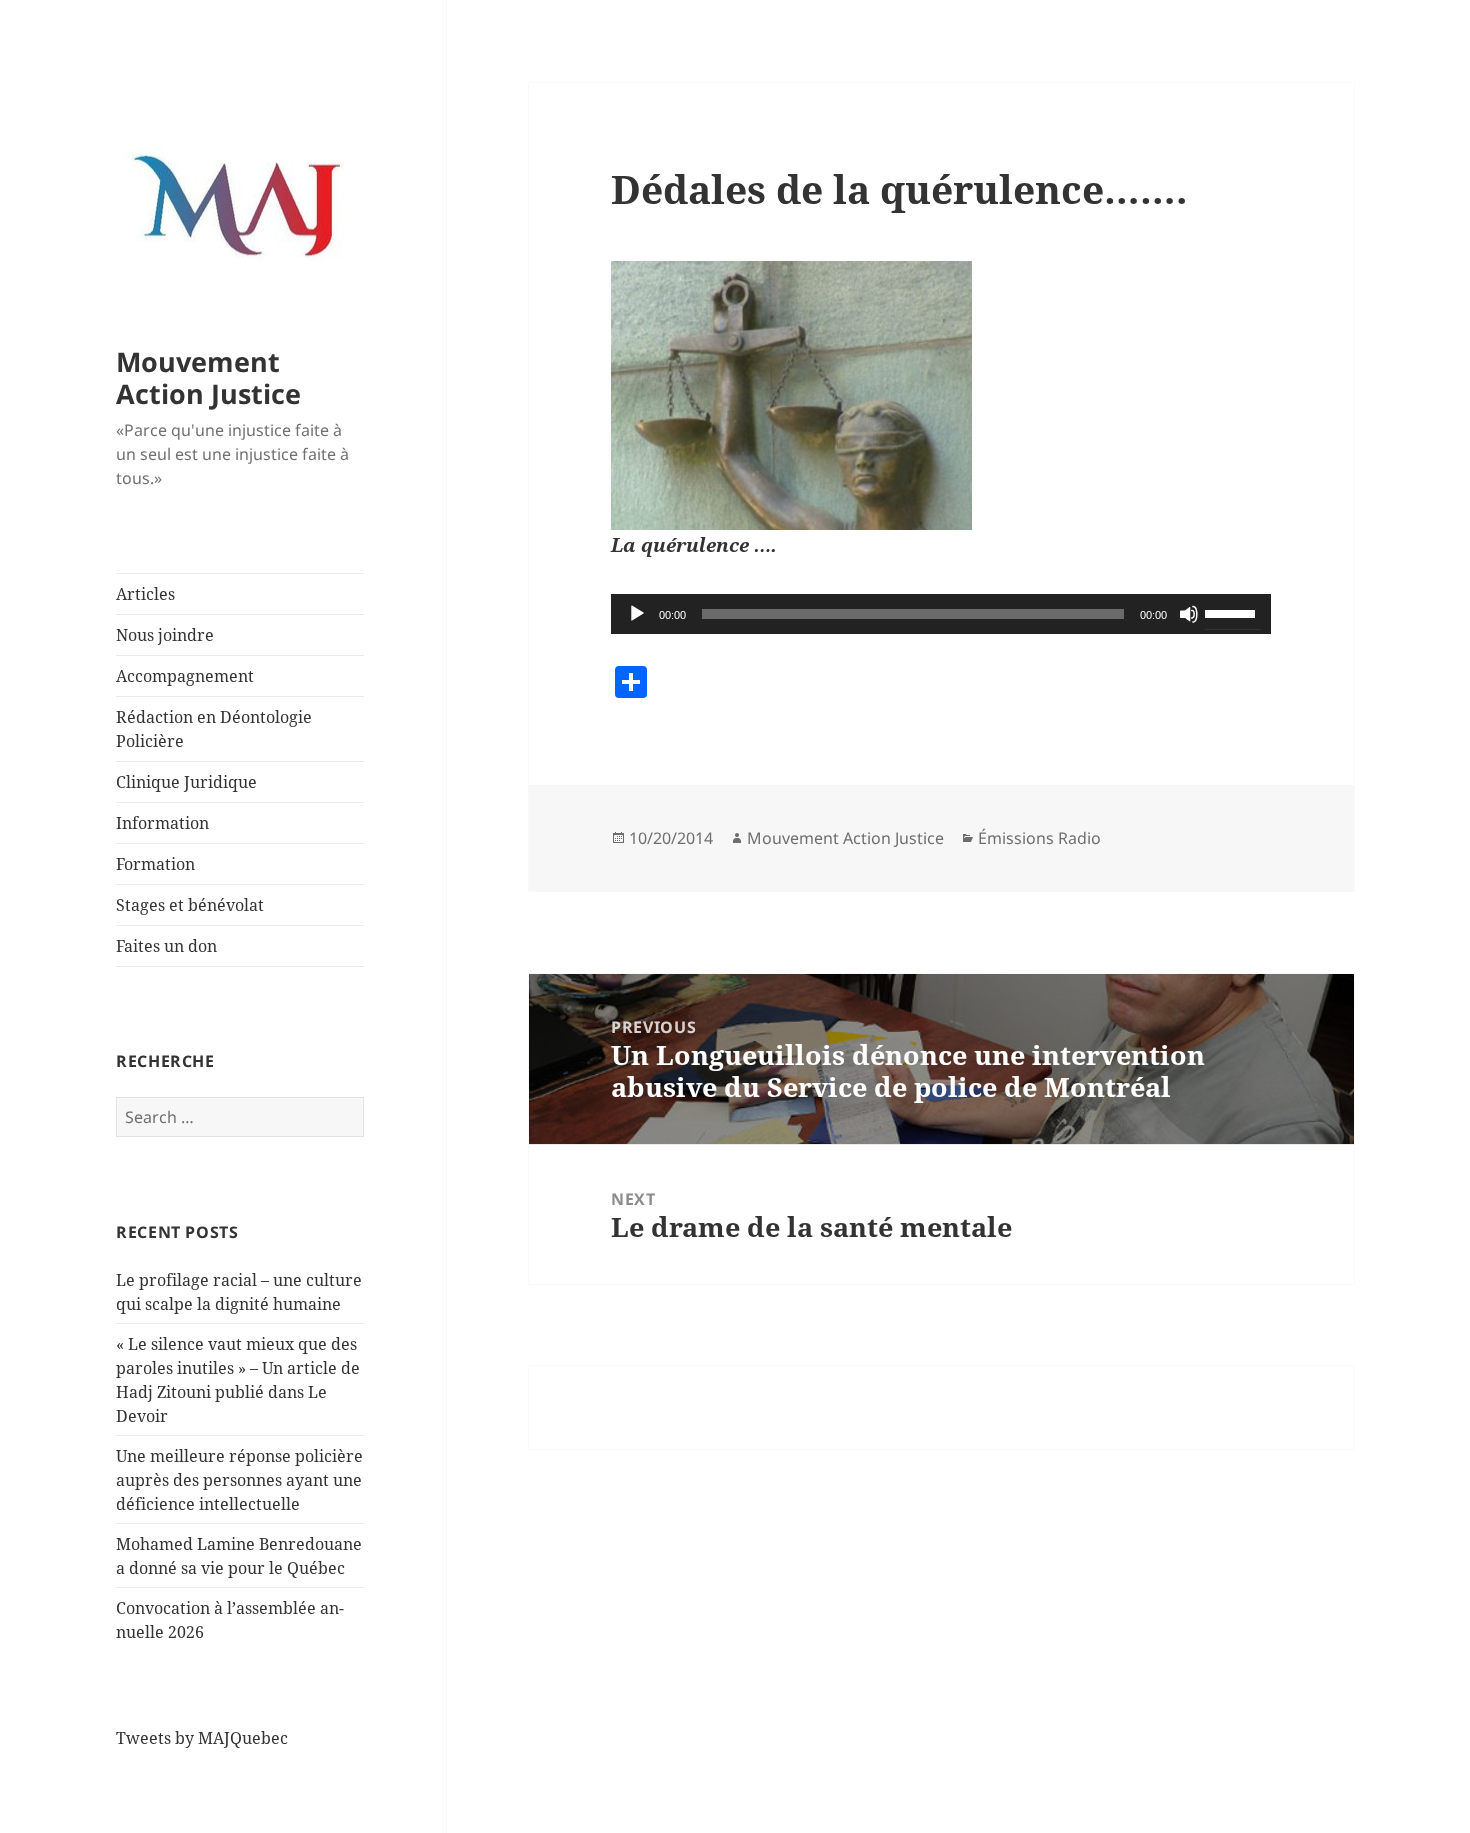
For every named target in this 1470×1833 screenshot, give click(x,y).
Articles (145, 594)
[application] (941, 614)
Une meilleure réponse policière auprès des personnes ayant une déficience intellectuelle (239, 1480)
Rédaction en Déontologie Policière (214, 729)
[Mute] (1189, 614)
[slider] (1233, 612)
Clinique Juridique (186, 782)
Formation (155, 864)
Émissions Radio (1039, 838)
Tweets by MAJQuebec (202, 1738)
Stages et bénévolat (190, 905)
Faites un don (166, 946)
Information (162, 823)
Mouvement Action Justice (208, 377)
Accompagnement (185, 676)
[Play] (637, 614)
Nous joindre (165, 635)
